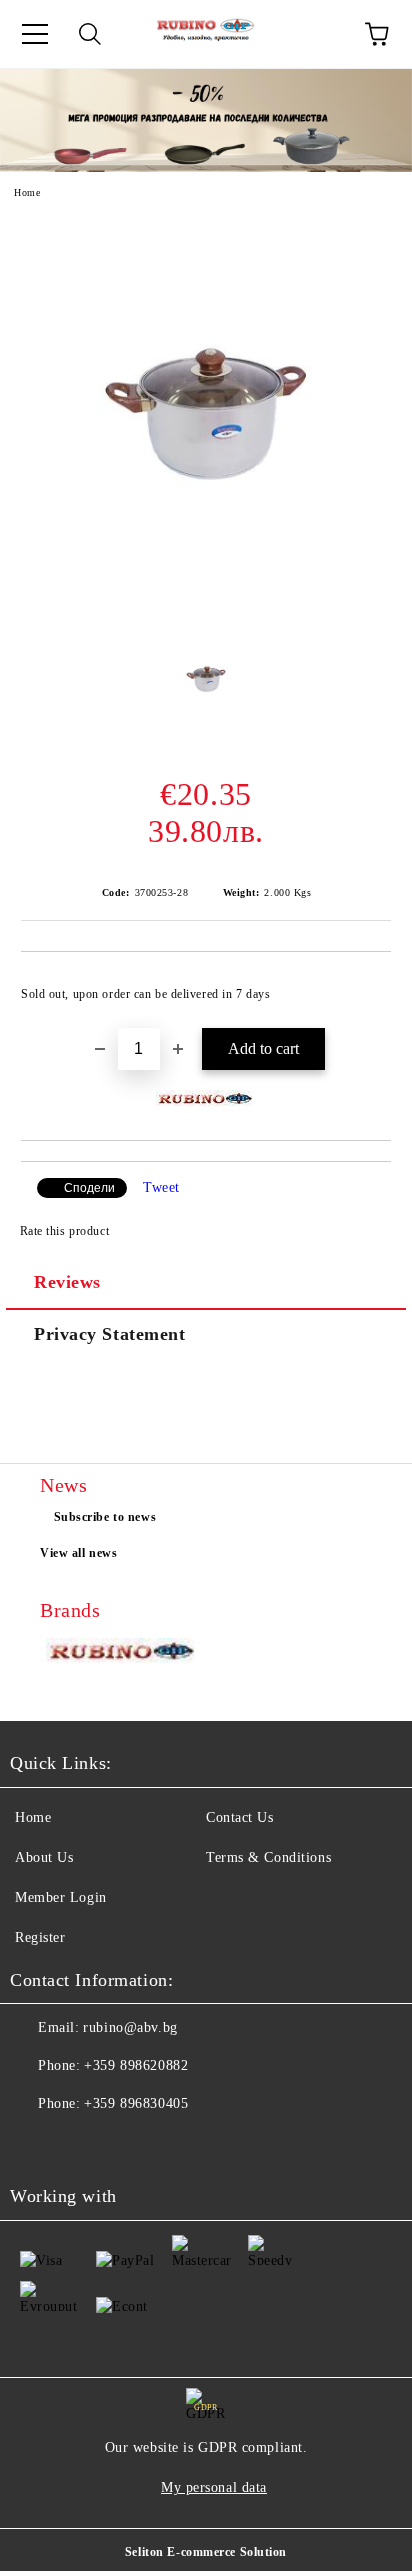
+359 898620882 (136, 2065)
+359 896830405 (136, 2103)
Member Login (61, 1897)
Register (40, 1937)
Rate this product (64, 1231)
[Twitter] (80, 2144)
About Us (44, 1857)
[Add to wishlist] (362, 985)
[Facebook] (36, 2144)
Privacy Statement (110, 1334)
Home (27, 192)
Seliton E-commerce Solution (206, 2552)
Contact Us (240, 1817)
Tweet (161, 1187)
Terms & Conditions (268, 1857)
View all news (78, 1553)
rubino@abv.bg (130, 2027)
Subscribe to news (105, 1517)
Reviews (67, 1282)
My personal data (214, 2487)
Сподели (89, 1188)
